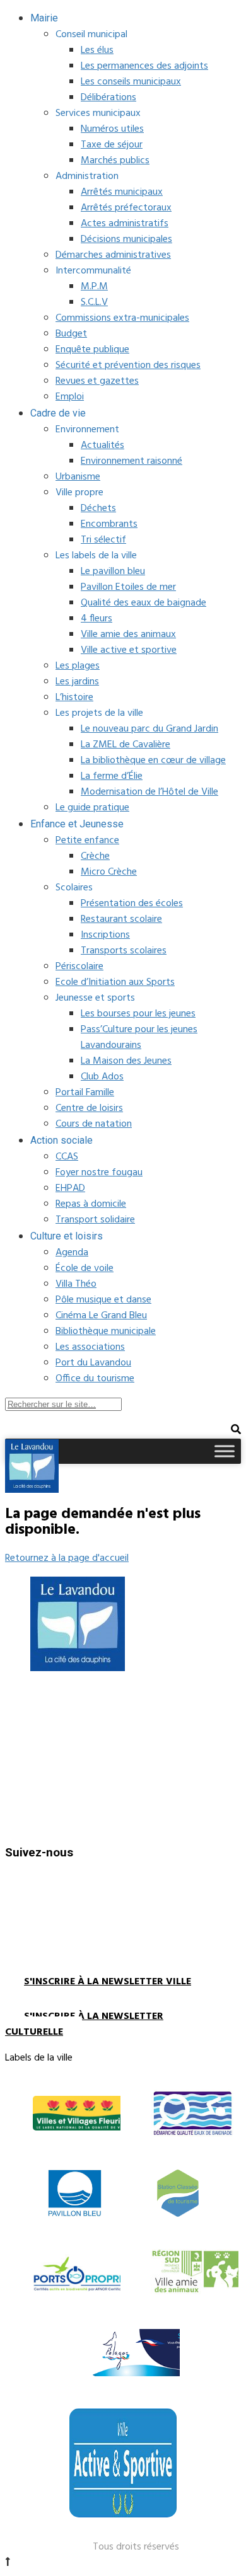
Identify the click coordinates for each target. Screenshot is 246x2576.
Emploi (70, 397)
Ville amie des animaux (128, 635)
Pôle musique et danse (103, 1300)
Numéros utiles (112, 129)
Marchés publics (115, 161)
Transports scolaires (124, 951)
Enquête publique (92, 350)
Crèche (95, 856)
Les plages (78, 666)
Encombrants (109, 524)
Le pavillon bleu (113, 572)
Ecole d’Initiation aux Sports (115, 982)
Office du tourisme (95, 1379)
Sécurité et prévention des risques (128, 365)
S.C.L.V (94, 302)
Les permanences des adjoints (144, 66)
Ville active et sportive (129, 650)
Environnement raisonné (132, 461)
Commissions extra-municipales (122, 318)
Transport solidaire (95, 1220)
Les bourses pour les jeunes (138, 1014)
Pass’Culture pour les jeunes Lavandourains (139, 1038)
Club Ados (102, 1077)
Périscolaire (79, 967)
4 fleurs (97, 619)
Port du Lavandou (93, 1363)
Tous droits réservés (136, 2547)
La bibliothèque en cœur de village (153, 761)
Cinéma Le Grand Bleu (101, 1316)
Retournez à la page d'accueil (67, 1558)
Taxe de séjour (112, 145)
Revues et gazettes (97, 381)
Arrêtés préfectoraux (126, 208)
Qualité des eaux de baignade (143, 603)
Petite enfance (87, 841)
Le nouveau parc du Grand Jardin (149, 729)
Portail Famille (85, 1093)
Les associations (90, 1347)
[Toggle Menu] (225, 1451)
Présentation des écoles (132, 904)
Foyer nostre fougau (99, 1173)
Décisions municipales (126, 239)
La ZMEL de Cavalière (126, 745)
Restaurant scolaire (121, 919)
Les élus (97, 50)
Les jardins (77, 682)
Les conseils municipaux (131, 82)
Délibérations (108, 98)
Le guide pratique (92, 808)
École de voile (85, 1268)
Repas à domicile (91, 1204)
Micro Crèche (109, 872)
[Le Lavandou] (32, 1490)
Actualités (102, 446)
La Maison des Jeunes (126, 1061)
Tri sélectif (103, 540)
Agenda (72, 1253)
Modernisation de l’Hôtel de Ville (149, 792)
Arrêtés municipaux (122, 192)
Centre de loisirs (89, 1108)
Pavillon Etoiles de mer (128, 587)
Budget (71, 334)
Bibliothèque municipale (106, 1331)
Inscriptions (105, 935)
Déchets (98, 509)
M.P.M (94, 287)
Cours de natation (94, 1124)
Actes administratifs (125, 224)
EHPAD (70, 1188)
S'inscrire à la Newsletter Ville (108, 1982)
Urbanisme (78, 477)
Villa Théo (76, 1284)
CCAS (67, 1157)
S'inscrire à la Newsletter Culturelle (84, 2024)
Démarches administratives (113, 255)
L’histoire (74, 698)
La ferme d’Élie (112, 776)
